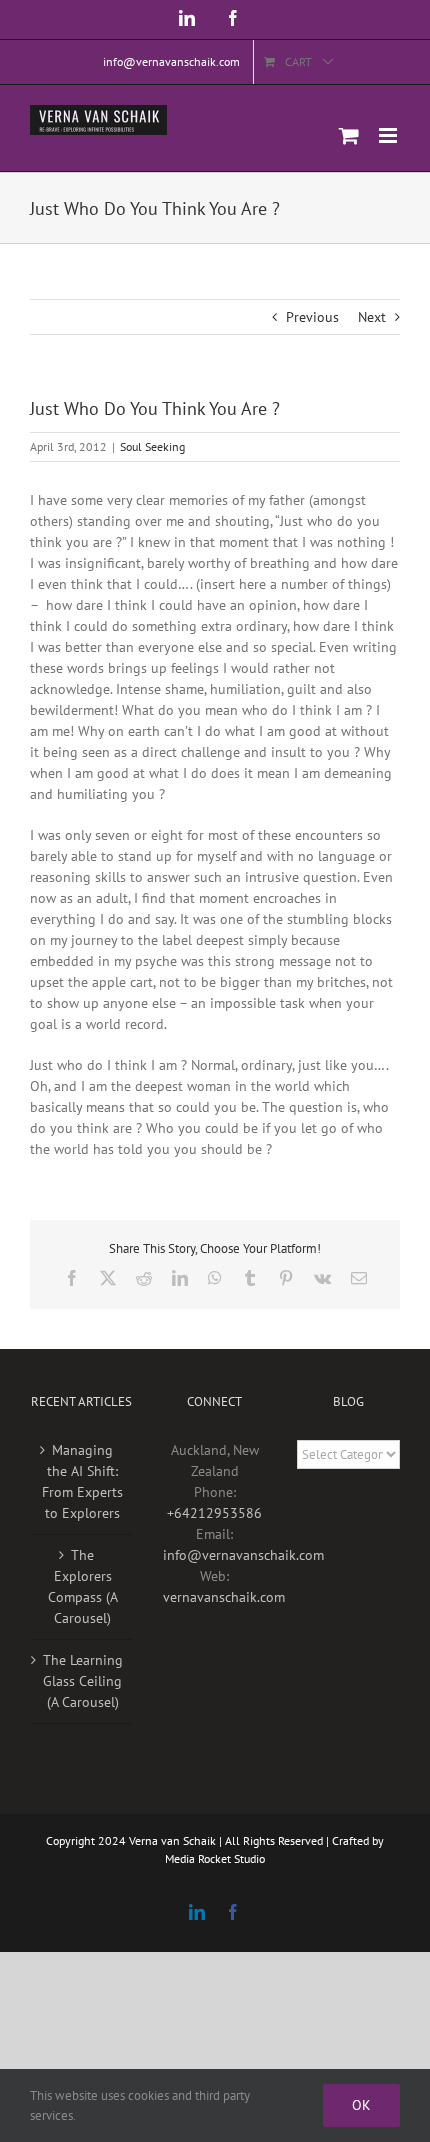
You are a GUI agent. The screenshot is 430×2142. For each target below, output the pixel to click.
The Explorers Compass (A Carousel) (83, 1586)
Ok (361, 2105)
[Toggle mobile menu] (389, 135)
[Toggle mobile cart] (349, 135)
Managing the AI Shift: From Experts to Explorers (82, 1481)
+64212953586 (214, 1513)
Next (372, 317)
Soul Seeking (152, 446)
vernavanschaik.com (224, 1597)
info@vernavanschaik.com (243, 1555)
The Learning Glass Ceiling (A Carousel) (83, 1681)
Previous (312, 317)
